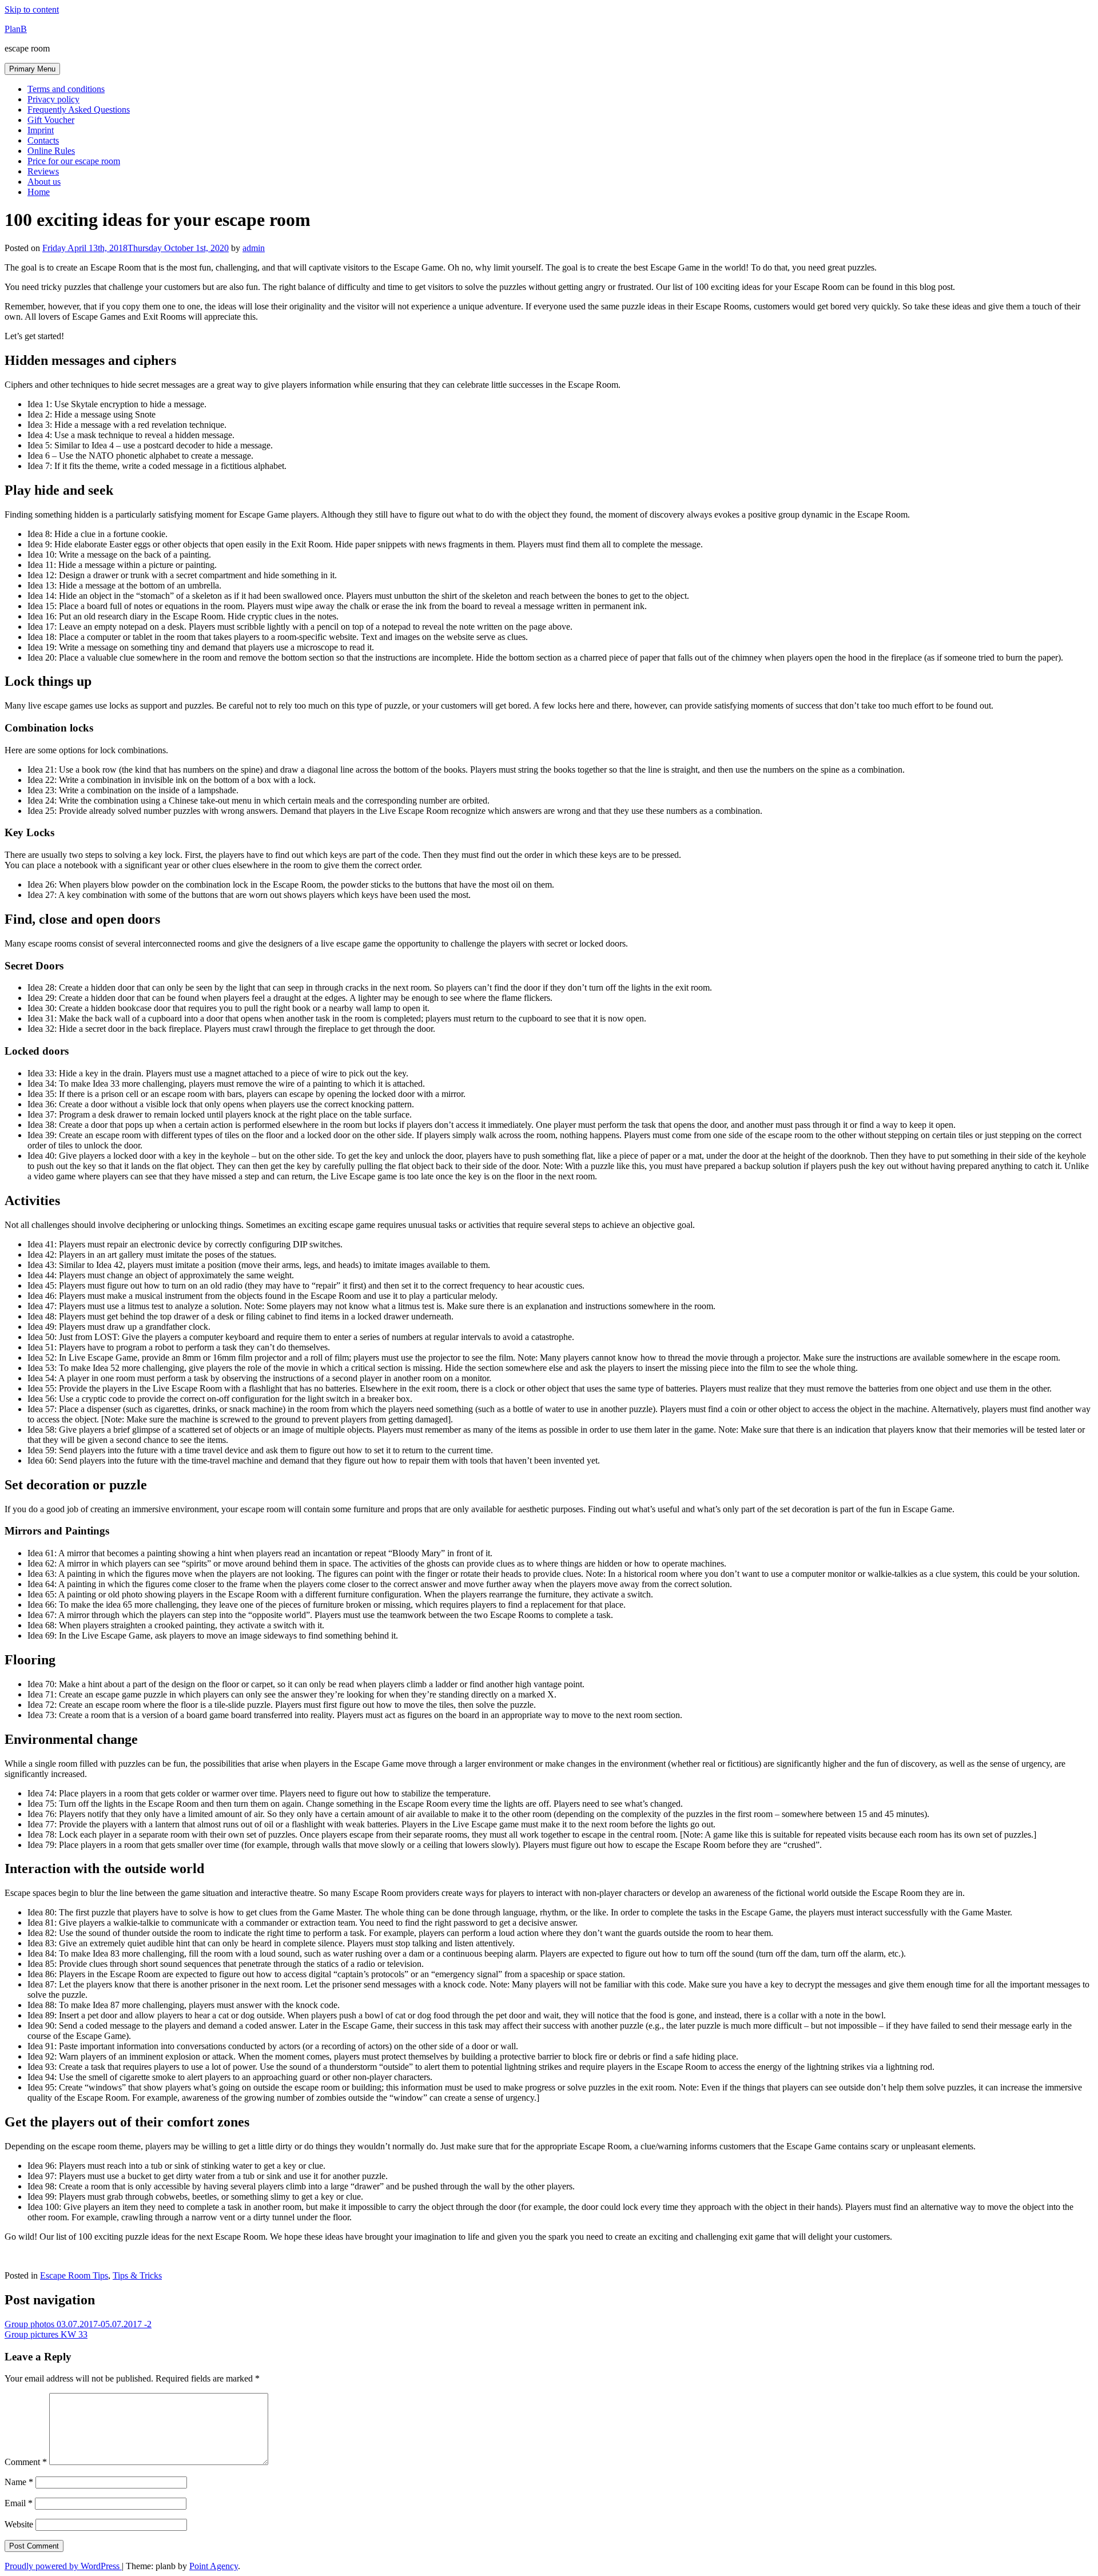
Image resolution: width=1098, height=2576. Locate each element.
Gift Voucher (51, 120)
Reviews (43, 171)
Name (19, 2482)
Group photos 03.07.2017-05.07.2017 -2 (78, 2324)
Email (19, 2503)
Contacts (43, 140)
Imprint (41, 130)
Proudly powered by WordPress (63, 2566)
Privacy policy (53, 99)
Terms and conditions (66, 89)
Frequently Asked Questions (79, 110)
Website (19, 2524)
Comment (26, 2462)
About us (44, 182)
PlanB (16, 29)
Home (39, 192)
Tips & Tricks (137, 2275)
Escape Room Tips (74, 2275)
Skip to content (32, 9)
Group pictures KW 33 (46, 2334)
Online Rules (51, 151)
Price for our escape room (74, 161)
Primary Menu (32, 69)
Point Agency (214, 2566)
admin (254, 248)
